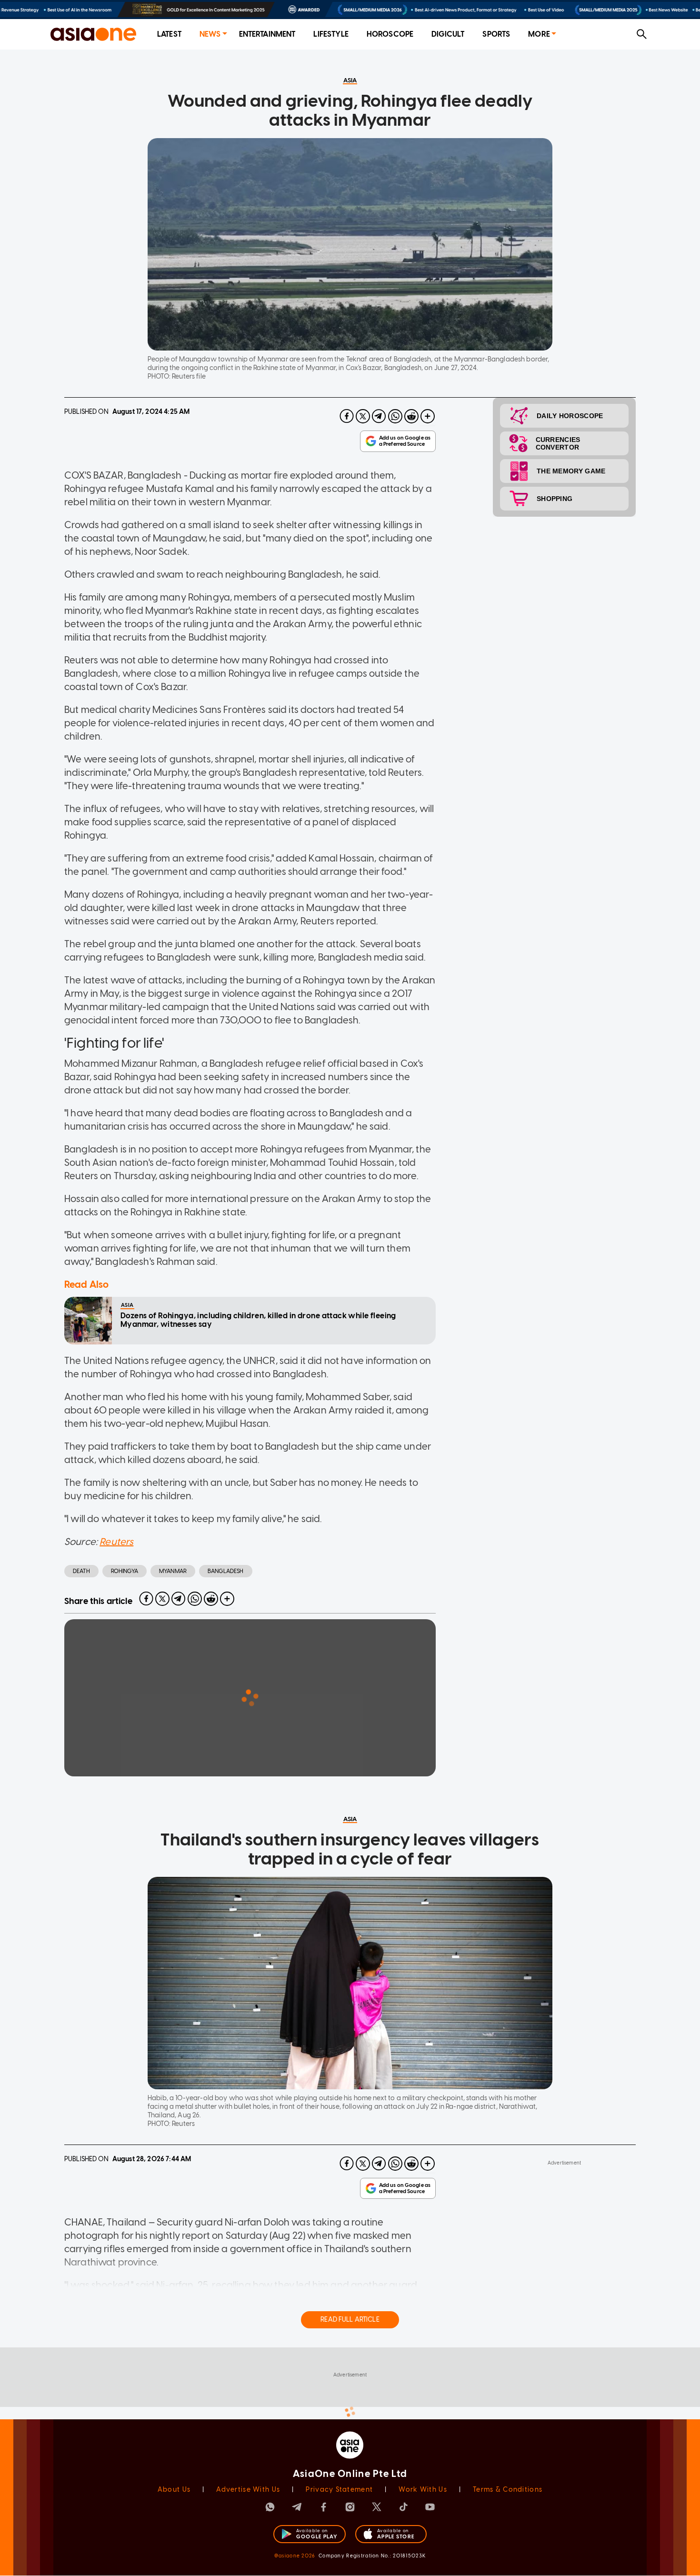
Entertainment (267, 34)
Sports (496, 34)
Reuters (116, 1542)
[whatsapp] (395, 416)
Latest (169, 34)
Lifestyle (331, 34)
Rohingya (125, 1571)
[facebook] (347, 416)
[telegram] (379, 416)
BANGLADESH (226, 1571)
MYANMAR (173, 1571)
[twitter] (363, 416)
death (81, 1571)
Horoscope (390, 34)
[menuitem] (169, 35)
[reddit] (411, 416)
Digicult (448, 34)
